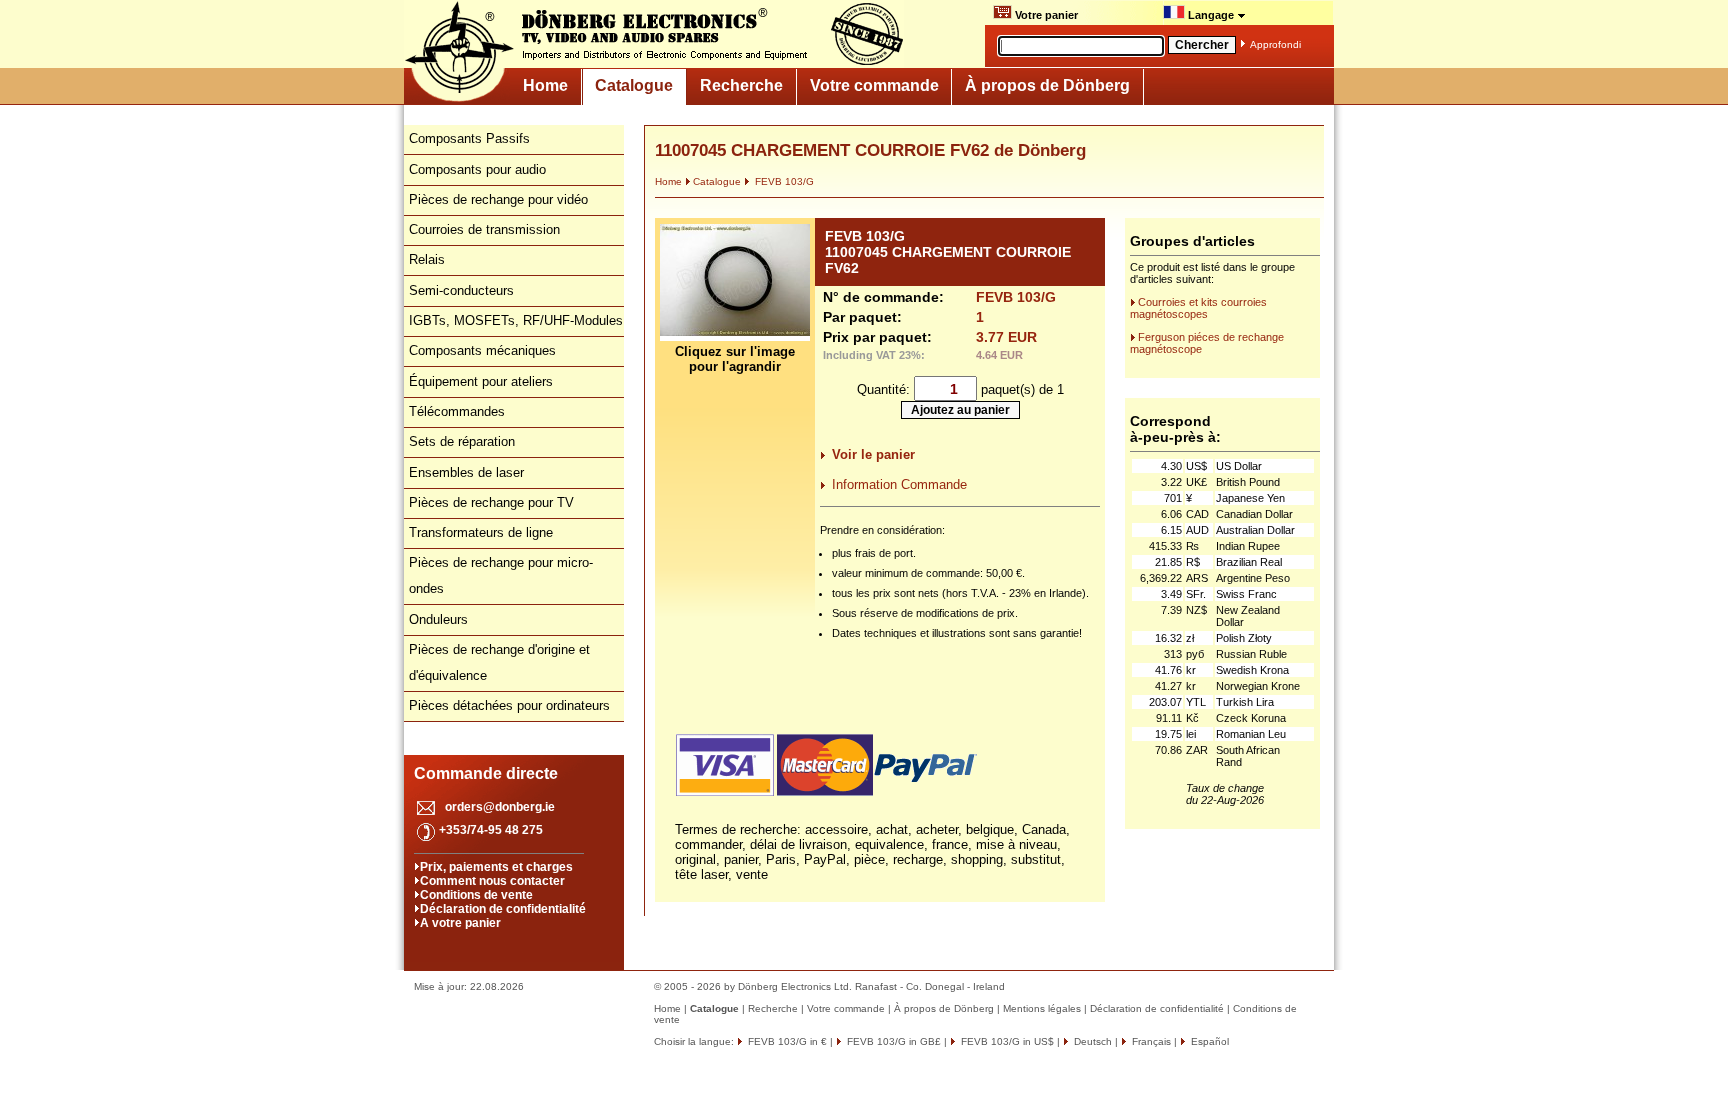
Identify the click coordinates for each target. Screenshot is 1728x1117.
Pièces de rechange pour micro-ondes (501, 575)
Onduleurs (438, 619)
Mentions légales (1042, 1008)
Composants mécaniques (482, 350)
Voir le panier (873, 454)
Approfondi (1275, 44)
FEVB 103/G (783, 181)
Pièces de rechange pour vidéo (498, 199)
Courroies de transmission (484, 229)
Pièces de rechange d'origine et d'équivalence (499, 662)
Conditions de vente (476, 895)
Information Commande (899, 484)
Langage (1211, 15)
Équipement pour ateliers (481, 381)
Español (1208, 1041)
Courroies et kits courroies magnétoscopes (1198, 308)
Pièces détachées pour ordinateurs (509, 705)
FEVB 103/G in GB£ (892, 1041)
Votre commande (874, 85)
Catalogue (634, 85)
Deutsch (1091, 1041)
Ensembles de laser (466, 472)
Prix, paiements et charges (496, 867)
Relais (427, 259)
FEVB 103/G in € (786, 1041)
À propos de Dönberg (1047, 85)
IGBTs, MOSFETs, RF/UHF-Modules (516, 320)
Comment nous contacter (492, 881)
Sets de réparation (462, 441)
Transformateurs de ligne (481, 532)
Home (545, 85)
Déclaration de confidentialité (503, 909)
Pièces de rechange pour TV (491, 502)
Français (1150, 1041)
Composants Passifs (469, 138)
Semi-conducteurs (461, 290)
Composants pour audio (477, 169)
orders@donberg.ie (500, 807)
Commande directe (486, 773)
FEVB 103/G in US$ (1006, 1041)
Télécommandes (457, 411)
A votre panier (460, 923)
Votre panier (1045, 15)
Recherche (741, 85)
